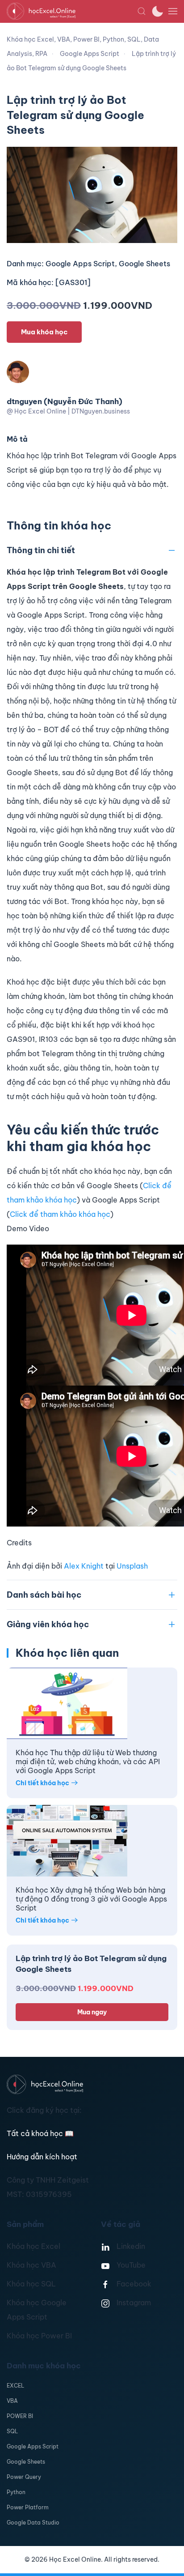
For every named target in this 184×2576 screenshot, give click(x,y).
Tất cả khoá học (40, 2133)
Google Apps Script (33, 2446)
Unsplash (132, 1566)
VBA (12, 2401)
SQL (12, 2431)
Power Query (24, 2477)
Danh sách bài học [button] (44, 1595)
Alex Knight (84, 1566)
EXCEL (15, 2386)
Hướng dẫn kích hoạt (42, 2157)
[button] (142, 11)
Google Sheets (26, 2462)
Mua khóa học (44, 332)
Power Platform (28, 2507)
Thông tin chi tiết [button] (41, 550)
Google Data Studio (33, 2523)
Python (16, 2492)
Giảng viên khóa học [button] (48, 1624)
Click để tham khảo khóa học (60, 1214)
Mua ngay (92, 2012)
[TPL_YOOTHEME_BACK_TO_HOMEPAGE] (72, 11)
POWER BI (20, 2416)
